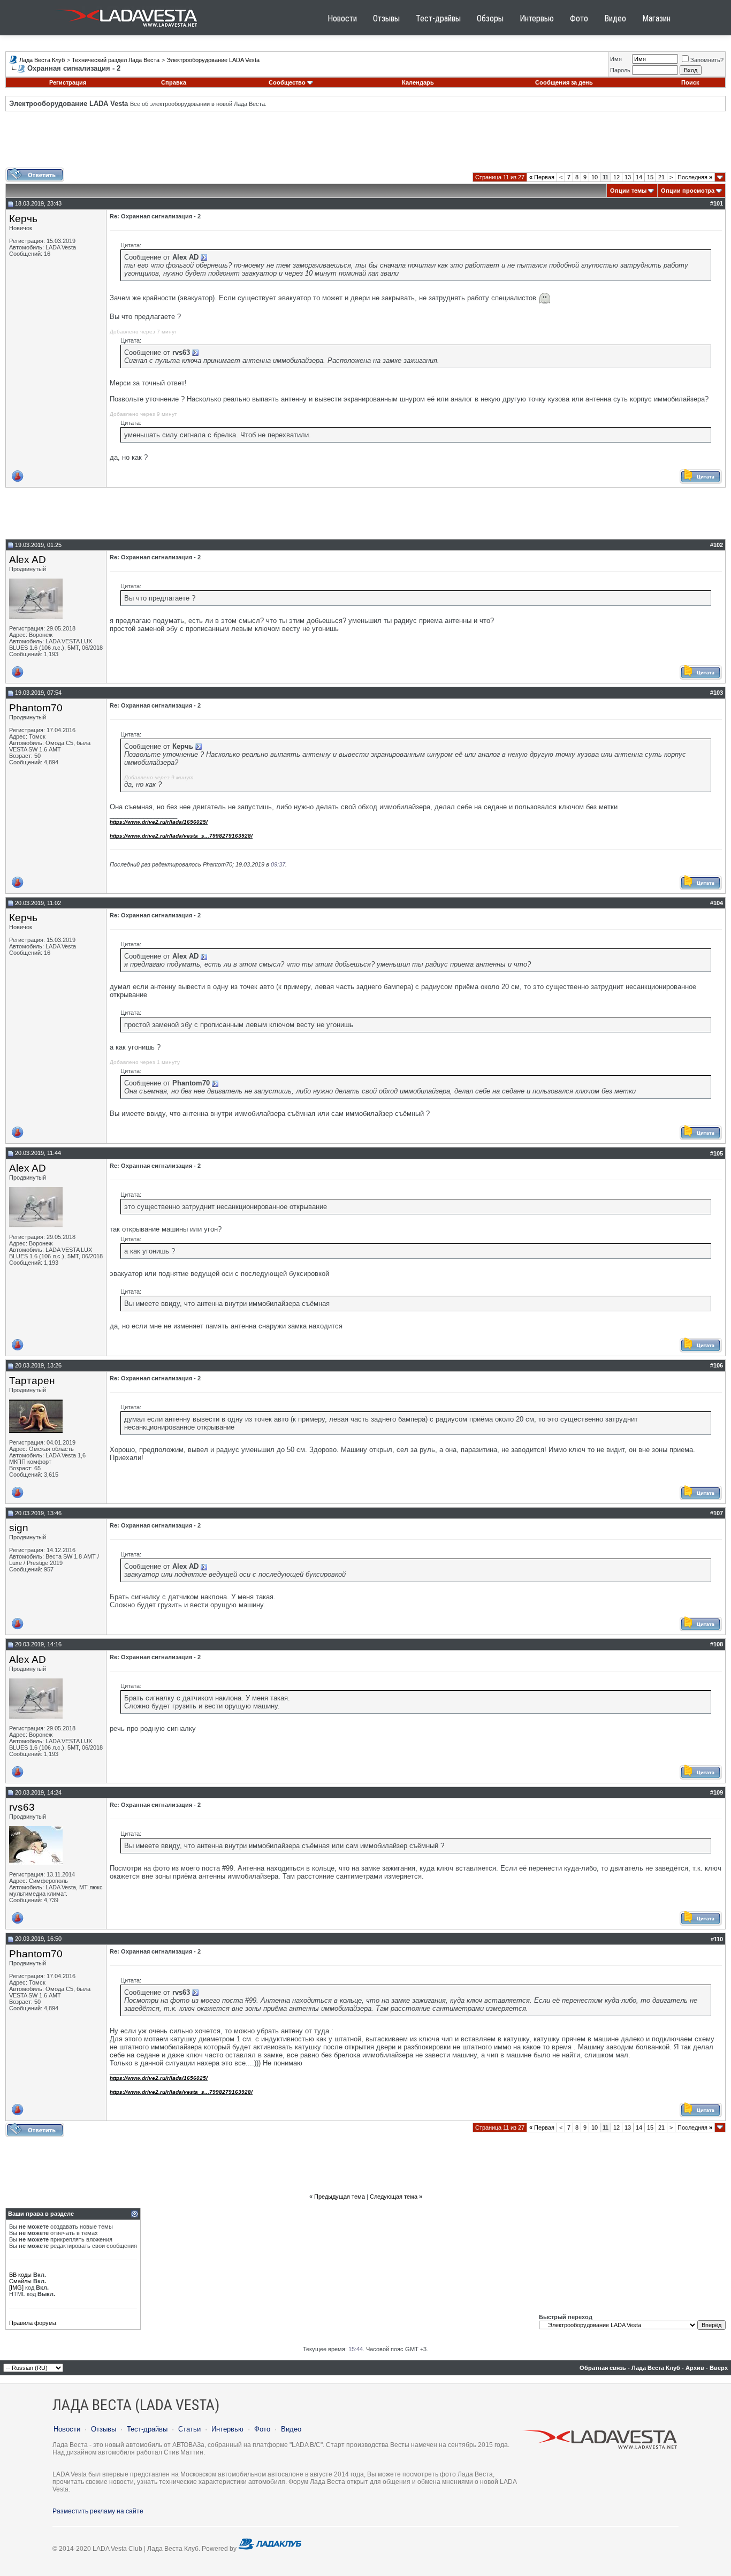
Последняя (695, 177)
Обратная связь (603, 2368)
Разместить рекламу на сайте (98, 2511)
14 (639, 177)
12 (616, 177)
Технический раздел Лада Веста (116, 60)
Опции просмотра (688, 191)
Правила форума (33, 2323)
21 (661, 177)
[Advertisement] (365, 143)
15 (650, 177)
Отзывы (386, 18)
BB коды (20, 2275)
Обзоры (490, 18)
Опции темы (628, 191)
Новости (342, 18)
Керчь (23, 219)
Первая (542, 177)
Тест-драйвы (438, 18)
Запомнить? (707, 60)
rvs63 (22, 1807)
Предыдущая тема (340, 2197)
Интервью (537, 18)
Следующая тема (394, 2197)
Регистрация (68, 82)
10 (595, 177)
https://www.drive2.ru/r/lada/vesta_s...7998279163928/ (181, 836)
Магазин (656, 18)
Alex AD (28, 560)
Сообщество (287, 82)
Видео (615, 18)
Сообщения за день (564, 82)
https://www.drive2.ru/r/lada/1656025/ (159, 822)
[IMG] (16, 2288)
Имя (616, 59)
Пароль (620, 70)
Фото (579, 18)
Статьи (189, 2429)
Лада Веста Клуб (42, 60)
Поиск (690, 82)
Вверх (719, 2368)
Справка (174, 82)
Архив (695, 2368)
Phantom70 (36, 708)
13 (628, 177)
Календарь (418, 82)
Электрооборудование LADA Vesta (213, 60)
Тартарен (32, 1381)
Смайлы (20, 2281)
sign (19, 1528)
